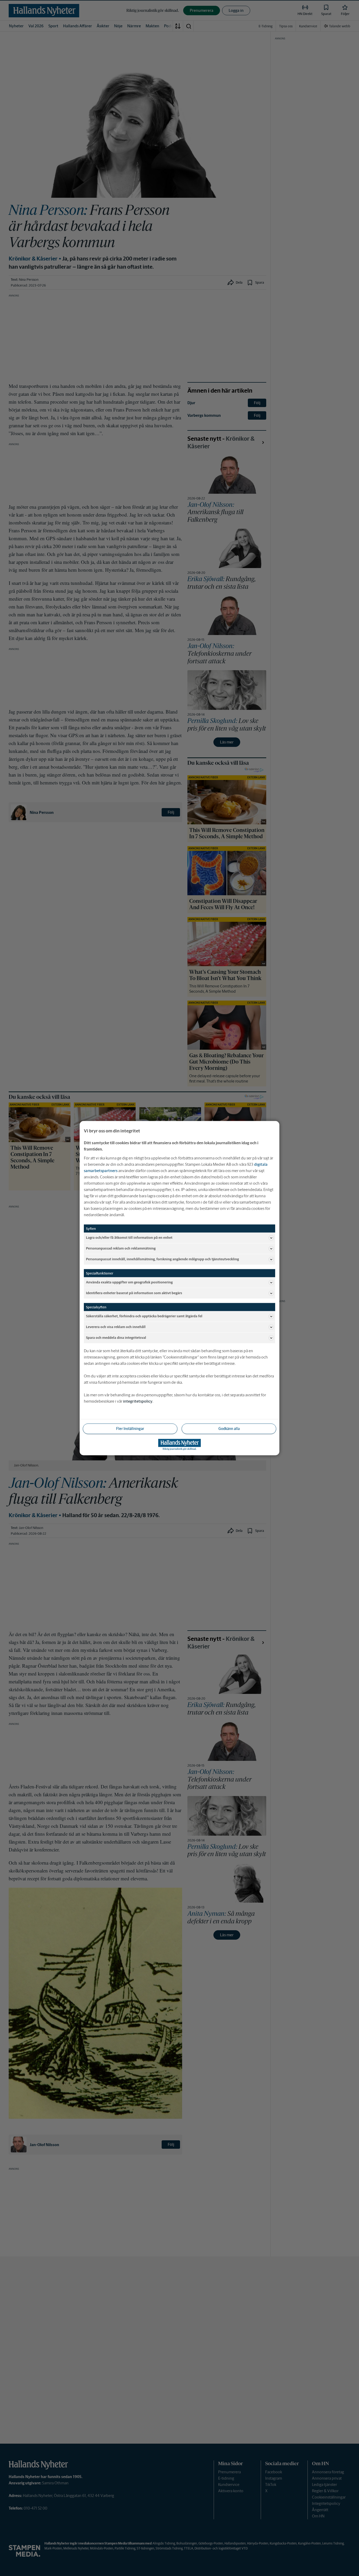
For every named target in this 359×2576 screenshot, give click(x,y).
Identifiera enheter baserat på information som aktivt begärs (134, 1293)
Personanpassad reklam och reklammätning (121, 1248)
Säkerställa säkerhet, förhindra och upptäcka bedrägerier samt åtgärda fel (144, 1316)
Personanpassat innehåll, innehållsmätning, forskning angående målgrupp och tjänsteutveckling (162, 1259)
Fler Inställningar (130, 1428)
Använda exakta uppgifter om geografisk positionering (129, 1282)
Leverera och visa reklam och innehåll (116, 1327)
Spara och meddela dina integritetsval (116, 1338)
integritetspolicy (138, 1401)
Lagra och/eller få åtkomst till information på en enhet (129, 1238)
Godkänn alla (229, 1428)
